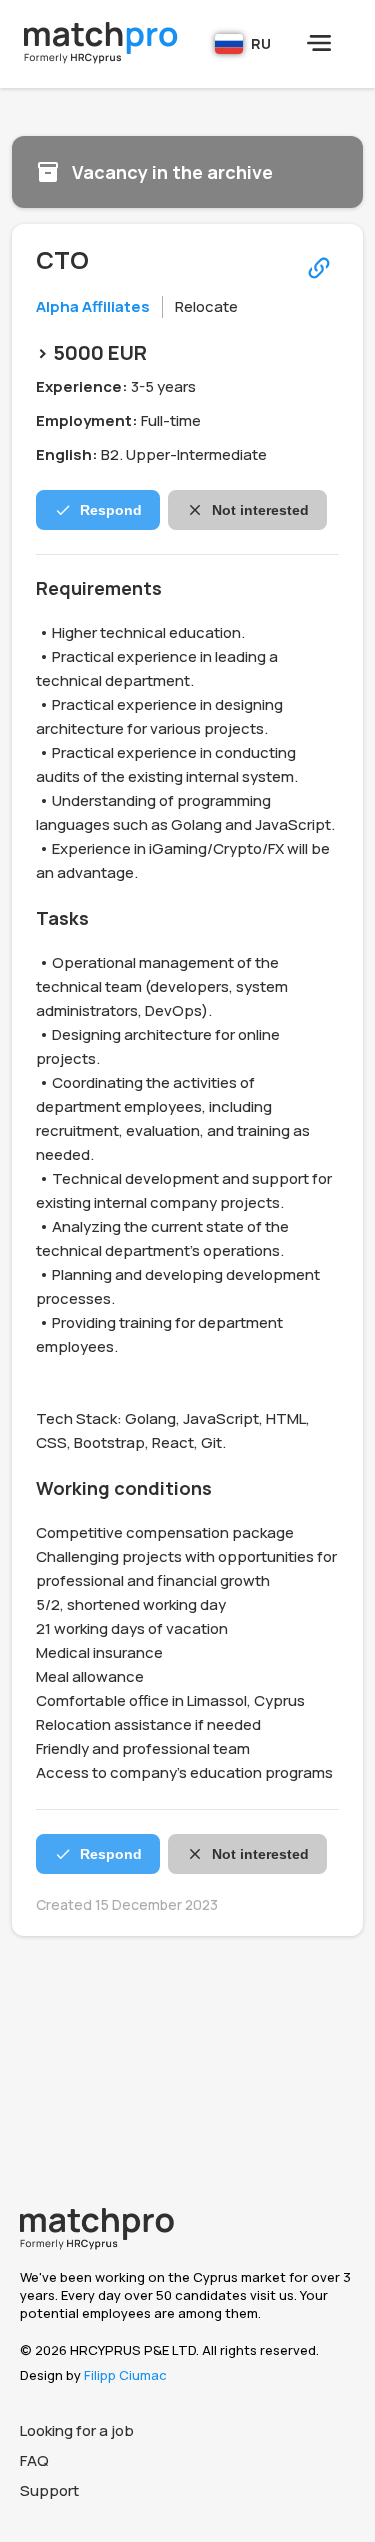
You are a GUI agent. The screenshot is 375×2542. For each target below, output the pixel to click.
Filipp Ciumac (125, 2375)
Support (49, 2490)
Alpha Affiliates (93, 306)
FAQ (34, 2460)
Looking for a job (77, 2430)
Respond (111, 510)
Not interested (260, 510)
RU (261, 43)
